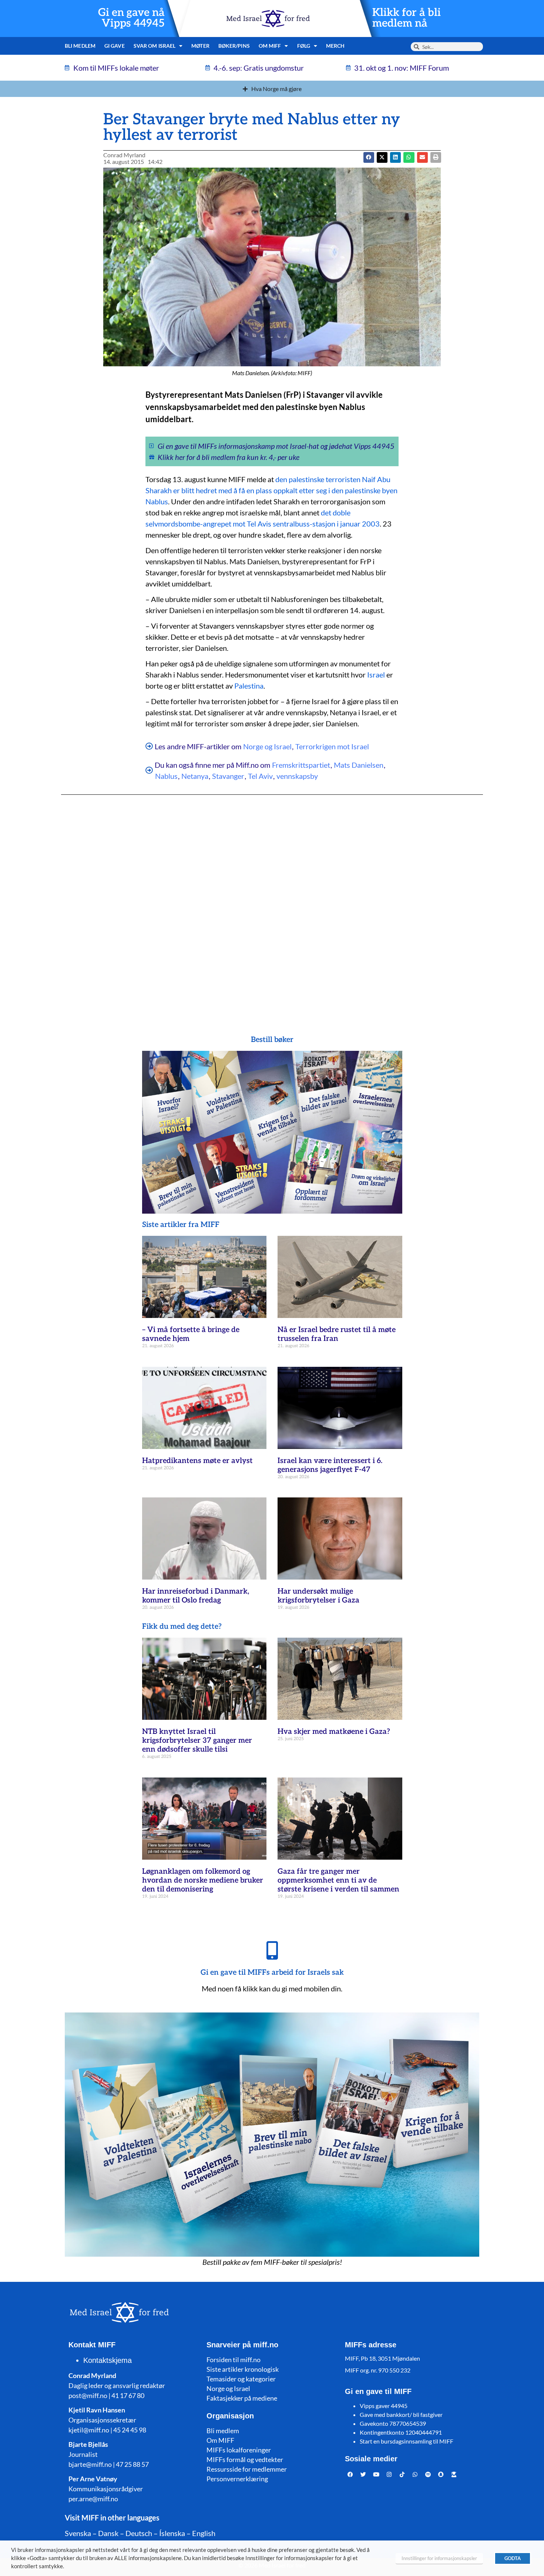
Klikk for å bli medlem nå (407, 18)
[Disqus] (272, 900)
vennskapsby (297, 776)
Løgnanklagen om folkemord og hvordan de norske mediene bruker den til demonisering (203, 1880)
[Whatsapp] (415, 2474)
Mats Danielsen (359, 765)
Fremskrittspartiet (301, 765)
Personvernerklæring (237, 2479)
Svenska (78, 2533)
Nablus (166, 776)
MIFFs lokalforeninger (239, 2450)
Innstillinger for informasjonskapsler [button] (439, 2558)
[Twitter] (363, 2474)
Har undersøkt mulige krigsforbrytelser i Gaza (318, 1596)
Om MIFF (220, 2440)
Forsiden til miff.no (234, 2360)
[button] (382, 157)
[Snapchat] (441, 2474)
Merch (335, 46)
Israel (376, 675)
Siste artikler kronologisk (243, 2369)
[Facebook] (350, 2474)
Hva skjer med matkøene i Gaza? (334, 1732)
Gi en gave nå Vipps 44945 (131, 18)
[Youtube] (376, 2474)
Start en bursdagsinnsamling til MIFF (407, 2441)
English (204, 2533)
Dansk (108, 2533)
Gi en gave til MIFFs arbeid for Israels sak (272, 1973)
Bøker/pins (234, 46)
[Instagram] (389, 2474)
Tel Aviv (260, 776)
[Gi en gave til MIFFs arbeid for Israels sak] (272, 1950)
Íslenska (172, 2533)
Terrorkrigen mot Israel (332, 746)
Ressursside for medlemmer (247, 2469)
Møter (200, 46)
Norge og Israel (267, 746)
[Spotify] (428, 2474)
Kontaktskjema (108, 2360)
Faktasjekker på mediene (242, 2398)
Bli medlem (80, 46)
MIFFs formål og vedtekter (245, 2459)
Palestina (249, 686)
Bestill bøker (272, 1040)
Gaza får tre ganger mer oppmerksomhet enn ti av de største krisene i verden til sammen (338, 1880)
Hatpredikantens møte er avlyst (197, 1461)
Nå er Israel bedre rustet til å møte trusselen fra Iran (337, 1334)
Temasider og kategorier (241, 2379)
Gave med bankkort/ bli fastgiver (401, 2414)
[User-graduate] (454, 2474)
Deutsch (139, 2533)
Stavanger (228, 776)
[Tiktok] (402, 2474)
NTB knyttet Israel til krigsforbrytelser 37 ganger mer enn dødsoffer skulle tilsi (197, 1741)
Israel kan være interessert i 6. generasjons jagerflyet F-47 (330, 1465)
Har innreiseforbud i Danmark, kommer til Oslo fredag (196, 1596)
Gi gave (115, 46)
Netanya (195, 776)
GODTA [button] (513, 2558)
